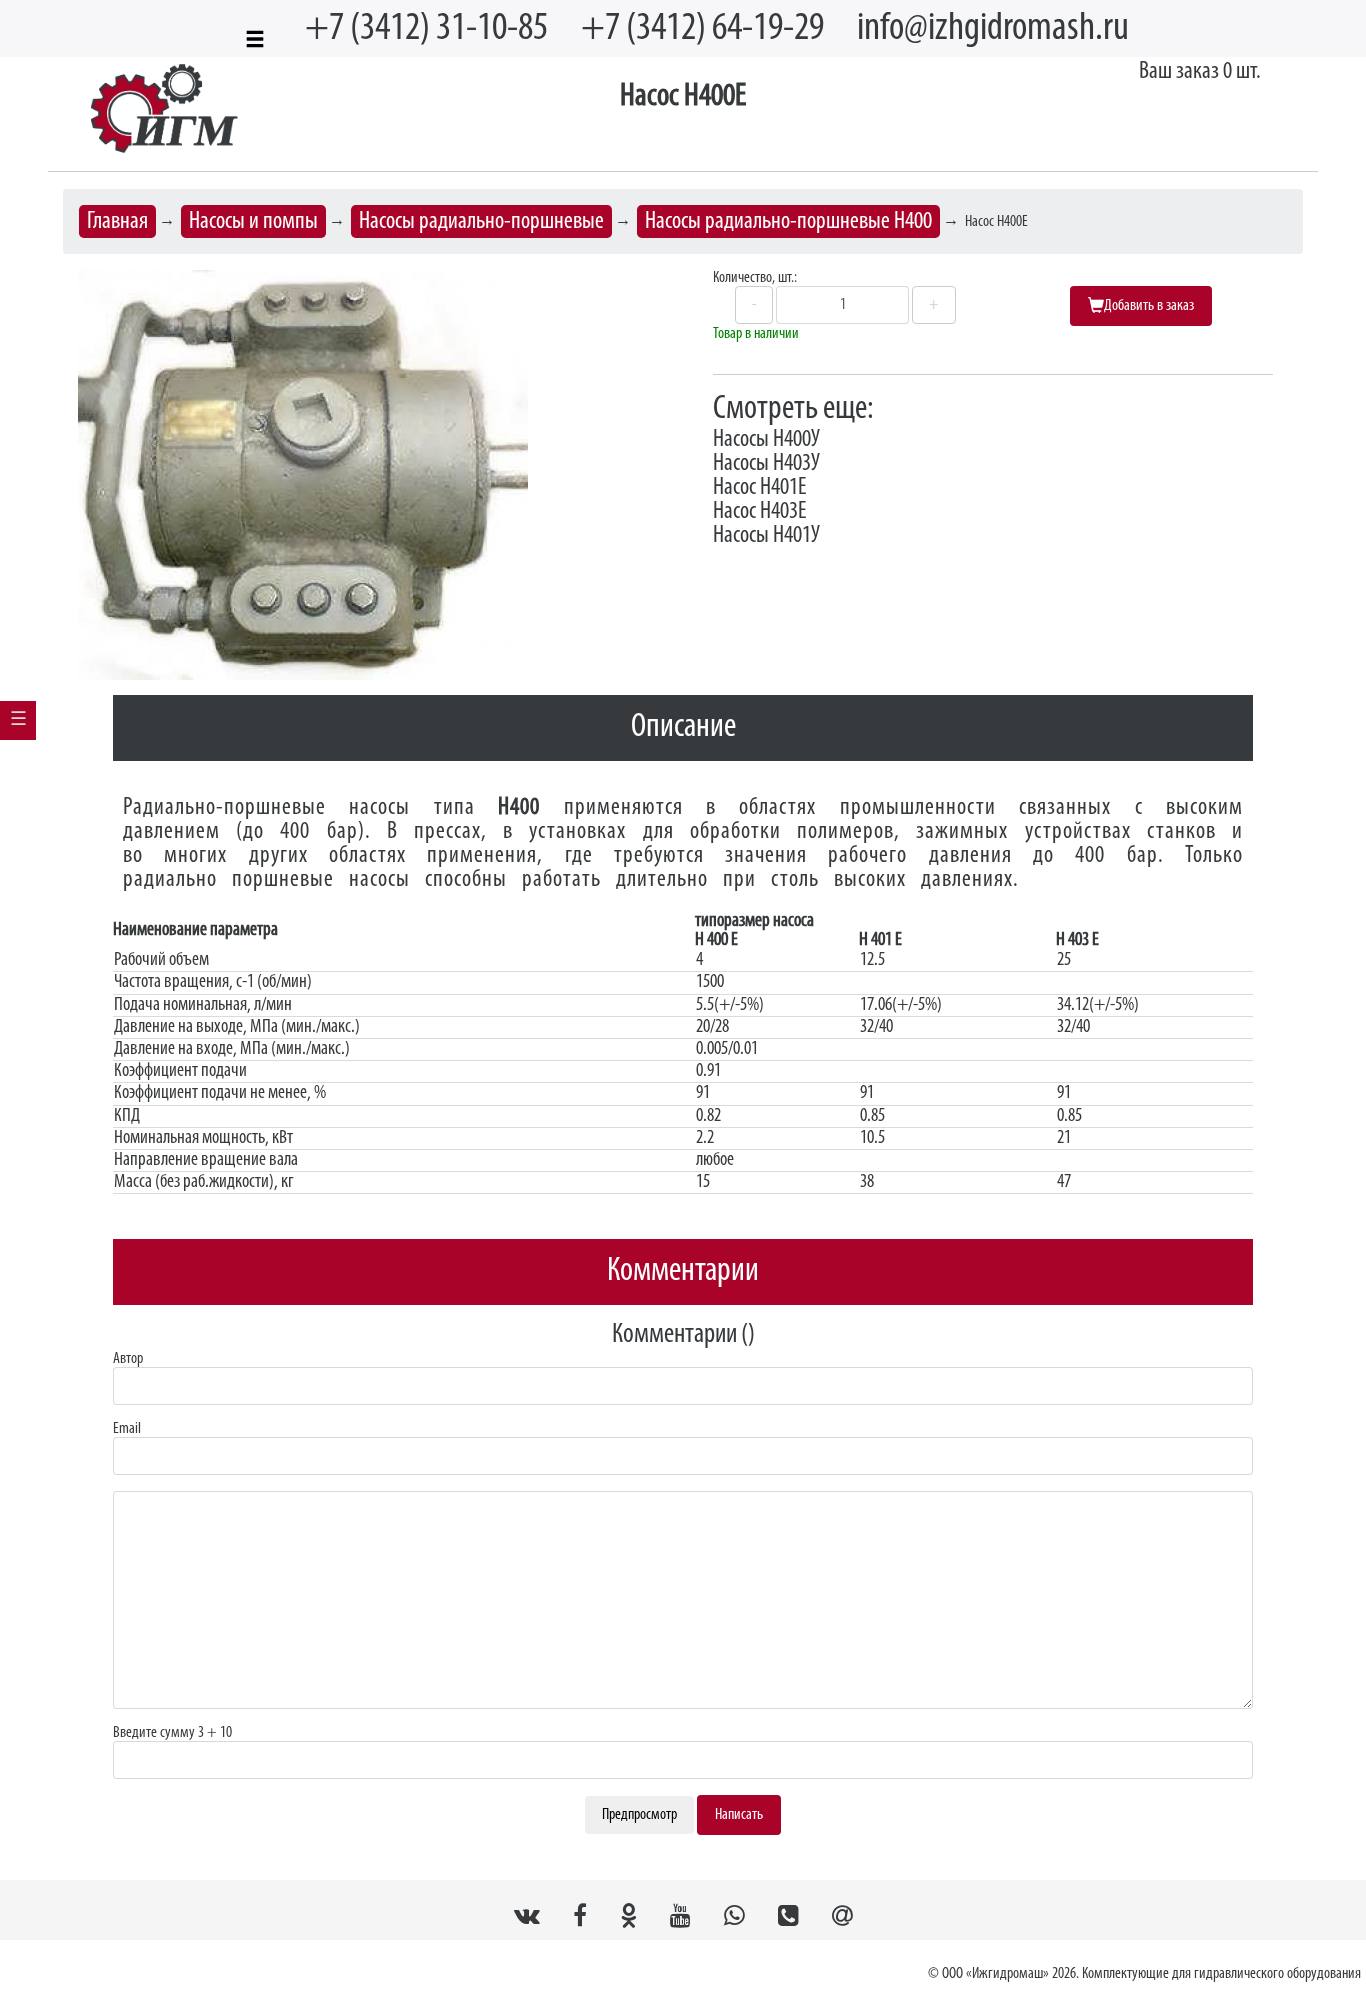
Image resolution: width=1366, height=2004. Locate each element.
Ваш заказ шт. (1200, 72)
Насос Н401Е (760, 488)
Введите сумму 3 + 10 (172, 1733)
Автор (128, 1359)
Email (127, 1429)
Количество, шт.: (755, 278)
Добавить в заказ (1149, 306)
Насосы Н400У (766, 440)
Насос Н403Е (760, 512)
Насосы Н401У (766, 536)
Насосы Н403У (766, 464)
